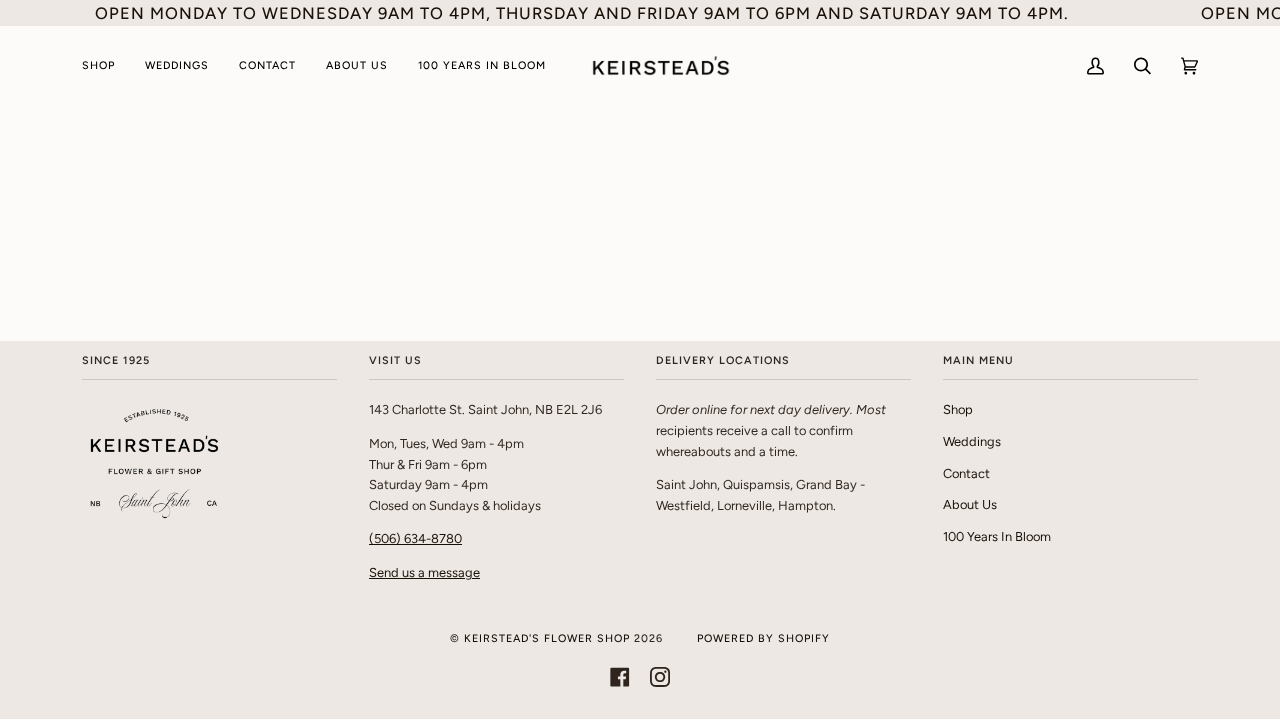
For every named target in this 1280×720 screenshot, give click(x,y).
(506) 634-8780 (415, 538)
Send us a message (424, 572)
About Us (970, 504)
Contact (966, 473)
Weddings (972, 441)
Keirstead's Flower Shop (547, 638)
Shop (958, 409)
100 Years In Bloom (997, 536)
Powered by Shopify (763, 638)
